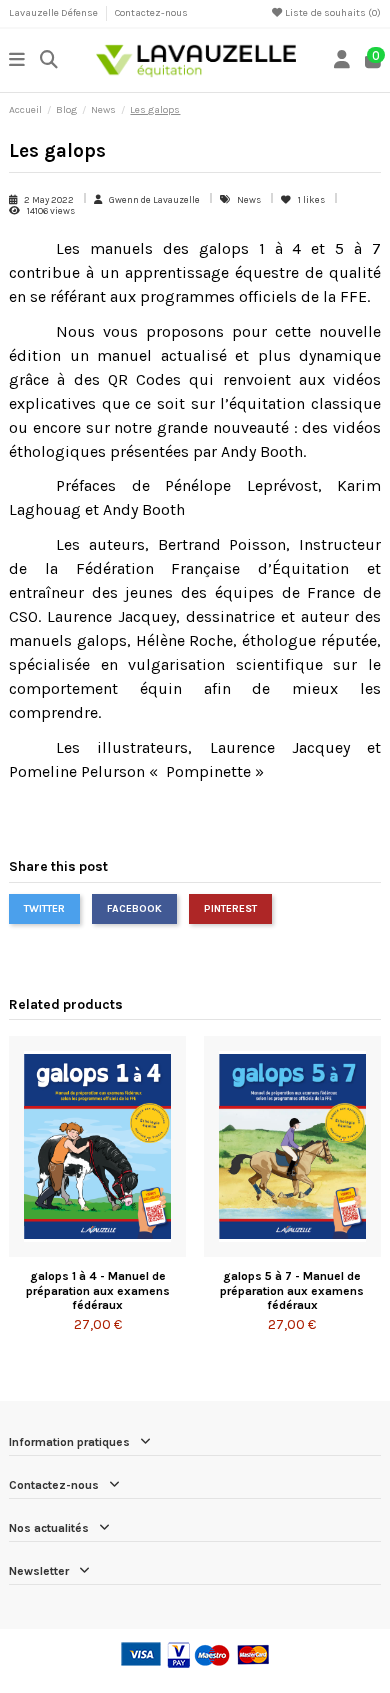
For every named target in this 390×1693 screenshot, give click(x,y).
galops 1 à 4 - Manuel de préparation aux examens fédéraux (98, 1290)
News (250, 199)
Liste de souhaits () (332, 13)
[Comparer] (97, 1251)
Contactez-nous (151, 13)
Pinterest (230, 908)
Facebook (134, 908)
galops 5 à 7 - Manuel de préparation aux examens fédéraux (292, 1290)
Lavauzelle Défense (54, 13)
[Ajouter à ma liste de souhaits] (73, 1251)
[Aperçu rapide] (122, 1251)
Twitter (44, 908)
